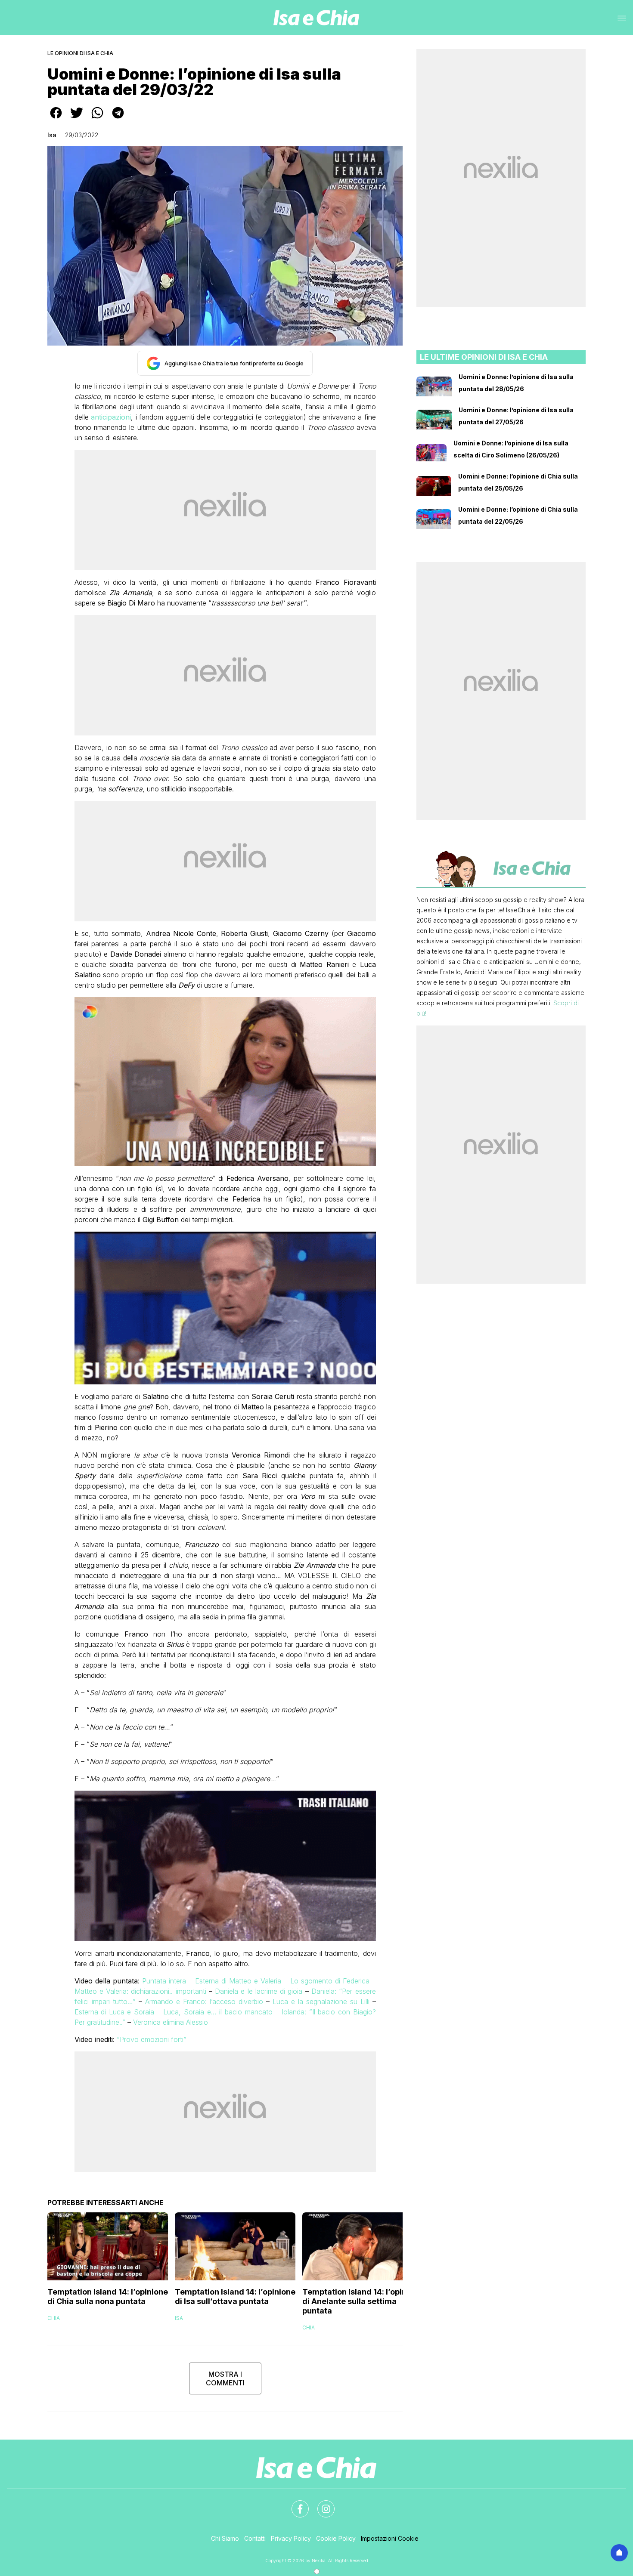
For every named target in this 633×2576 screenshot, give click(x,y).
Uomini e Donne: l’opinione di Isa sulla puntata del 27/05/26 (516, 416)
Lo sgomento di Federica (330, 1981)
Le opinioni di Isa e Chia (80, 53)
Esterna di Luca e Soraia (115, 2012)
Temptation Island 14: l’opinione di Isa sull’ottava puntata (235, 2296)
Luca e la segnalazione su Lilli (321, 2001)
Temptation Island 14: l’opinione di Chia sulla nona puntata (108, 2296)
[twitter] (77, 119)
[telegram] (118, 119)
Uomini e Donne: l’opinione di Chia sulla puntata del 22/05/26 (518, 515)
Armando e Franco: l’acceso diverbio (204, 2001)
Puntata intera (164, 1981)
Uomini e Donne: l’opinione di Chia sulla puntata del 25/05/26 (518, 482)
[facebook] (56, 119)
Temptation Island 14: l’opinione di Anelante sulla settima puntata (363, 2301)
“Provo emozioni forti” (152, 2039)
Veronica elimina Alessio (169, 2022)
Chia (54, 2318)
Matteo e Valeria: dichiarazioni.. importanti (140, 1991)
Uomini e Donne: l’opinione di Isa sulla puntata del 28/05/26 (516, 383)
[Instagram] (321, 2504)
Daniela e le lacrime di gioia (259, 1991)
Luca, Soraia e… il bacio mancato (218, 2012)
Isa (52, 135)
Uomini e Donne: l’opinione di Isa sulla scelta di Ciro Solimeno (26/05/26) (511, 449)
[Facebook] (295, 2504)
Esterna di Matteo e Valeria (238, 1981)
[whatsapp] (97, 119)
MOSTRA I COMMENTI (225, 2378)
